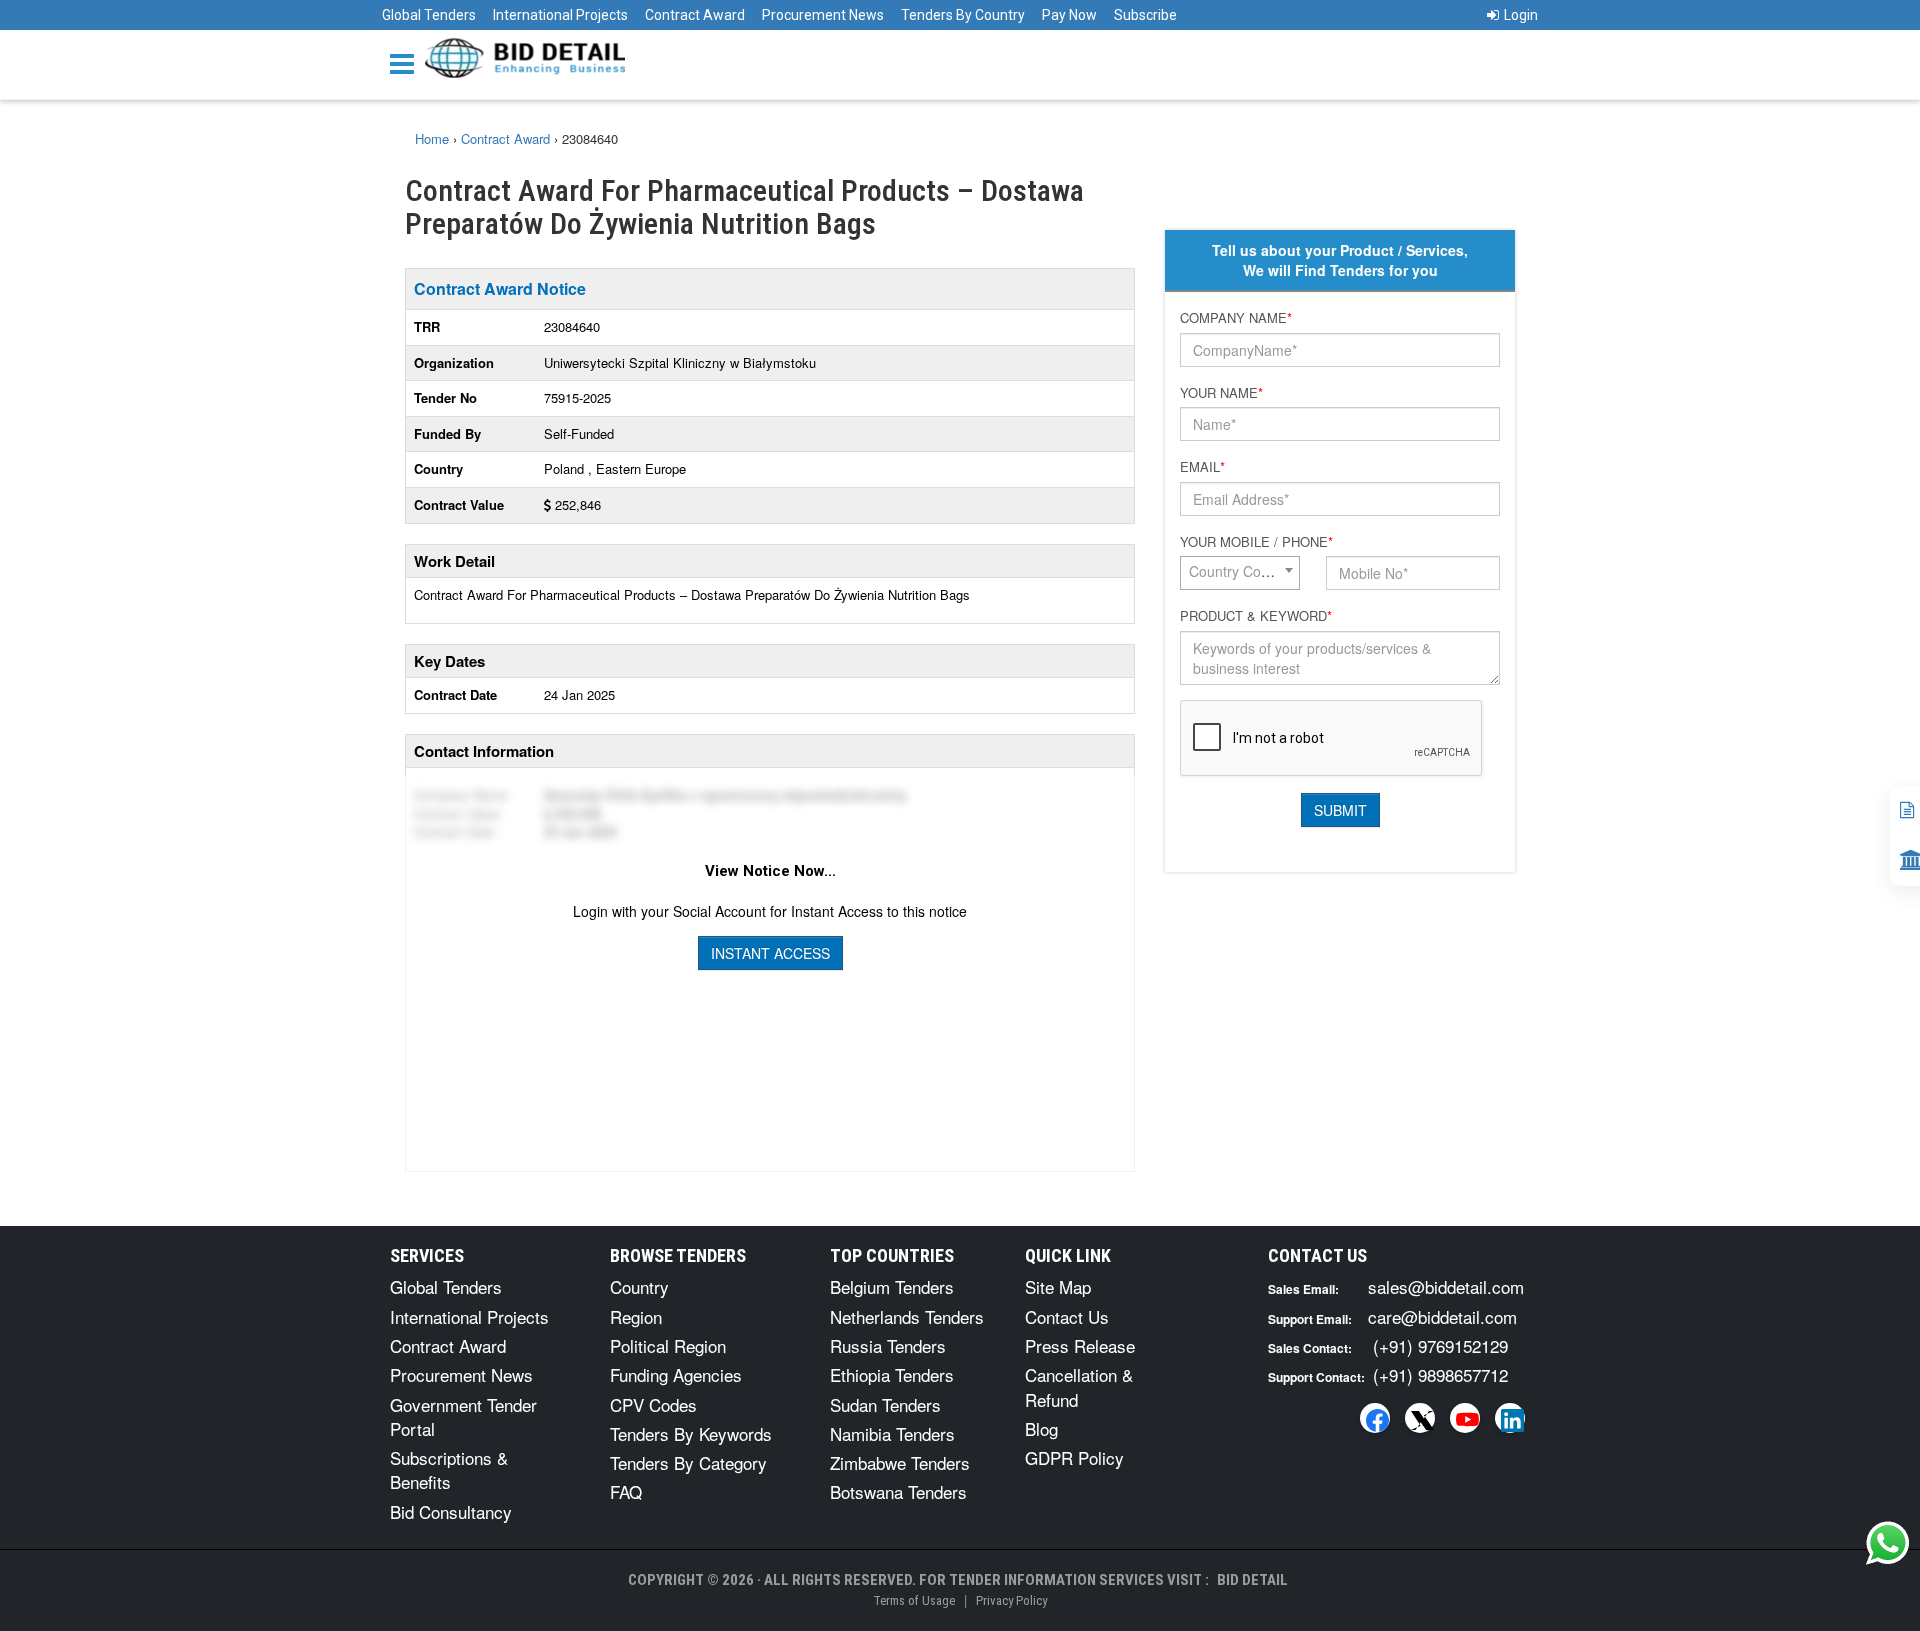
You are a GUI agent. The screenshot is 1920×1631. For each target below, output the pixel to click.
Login (1521, 15)
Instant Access (770, 953)
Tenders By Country (963, 15)
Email (1202, 467)
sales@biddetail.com (1446, 1286)
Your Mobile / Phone (1256, 542)
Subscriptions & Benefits (449, 1469)
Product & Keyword (1256, 616)
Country (639, 1286)
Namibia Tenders (892, 1433)
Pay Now (1069, 15)
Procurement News (823, 15)
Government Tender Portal (463, 1416)
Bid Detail (1252, 1580)
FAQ (626, 1491)
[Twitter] (1420, 1418)
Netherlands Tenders (907, 1316)
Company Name (1236, 318)
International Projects (560, 15)
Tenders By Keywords (691, 1433)
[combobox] (1240, 573)
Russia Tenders (888, 1345)
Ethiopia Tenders (892, 1374)
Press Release (1080, 1345)
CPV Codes (653, 1404)
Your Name (1221, 393)
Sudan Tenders (885, 1404)
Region (636, 1316)
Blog (1041, 1428)
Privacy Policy (1011, 1600)
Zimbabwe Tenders (900, 1462)
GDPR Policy (1074, 1457)
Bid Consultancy (451, 1511)
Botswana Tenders (898, 1491)
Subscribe (1145, 15)
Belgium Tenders (892, 1286)
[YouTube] (1465, 1418)
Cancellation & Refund (1079, 1386)
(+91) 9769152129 (1440, 1345)
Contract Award (695, 15)
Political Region (668, 1345)
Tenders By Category (688, 1462)
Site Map (1058, 1286)
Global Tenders (429, 15)
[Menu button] (407, 62)
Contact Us (1067, 1316)
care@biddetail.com (1442, 1316)
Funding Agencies (676, 1374)
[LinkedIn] (1510, 1418)
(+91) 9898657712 (1440, 1374)
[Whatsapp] (1888, 1543)
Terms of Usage (914, 1600)
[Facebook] (1375, 1418)
